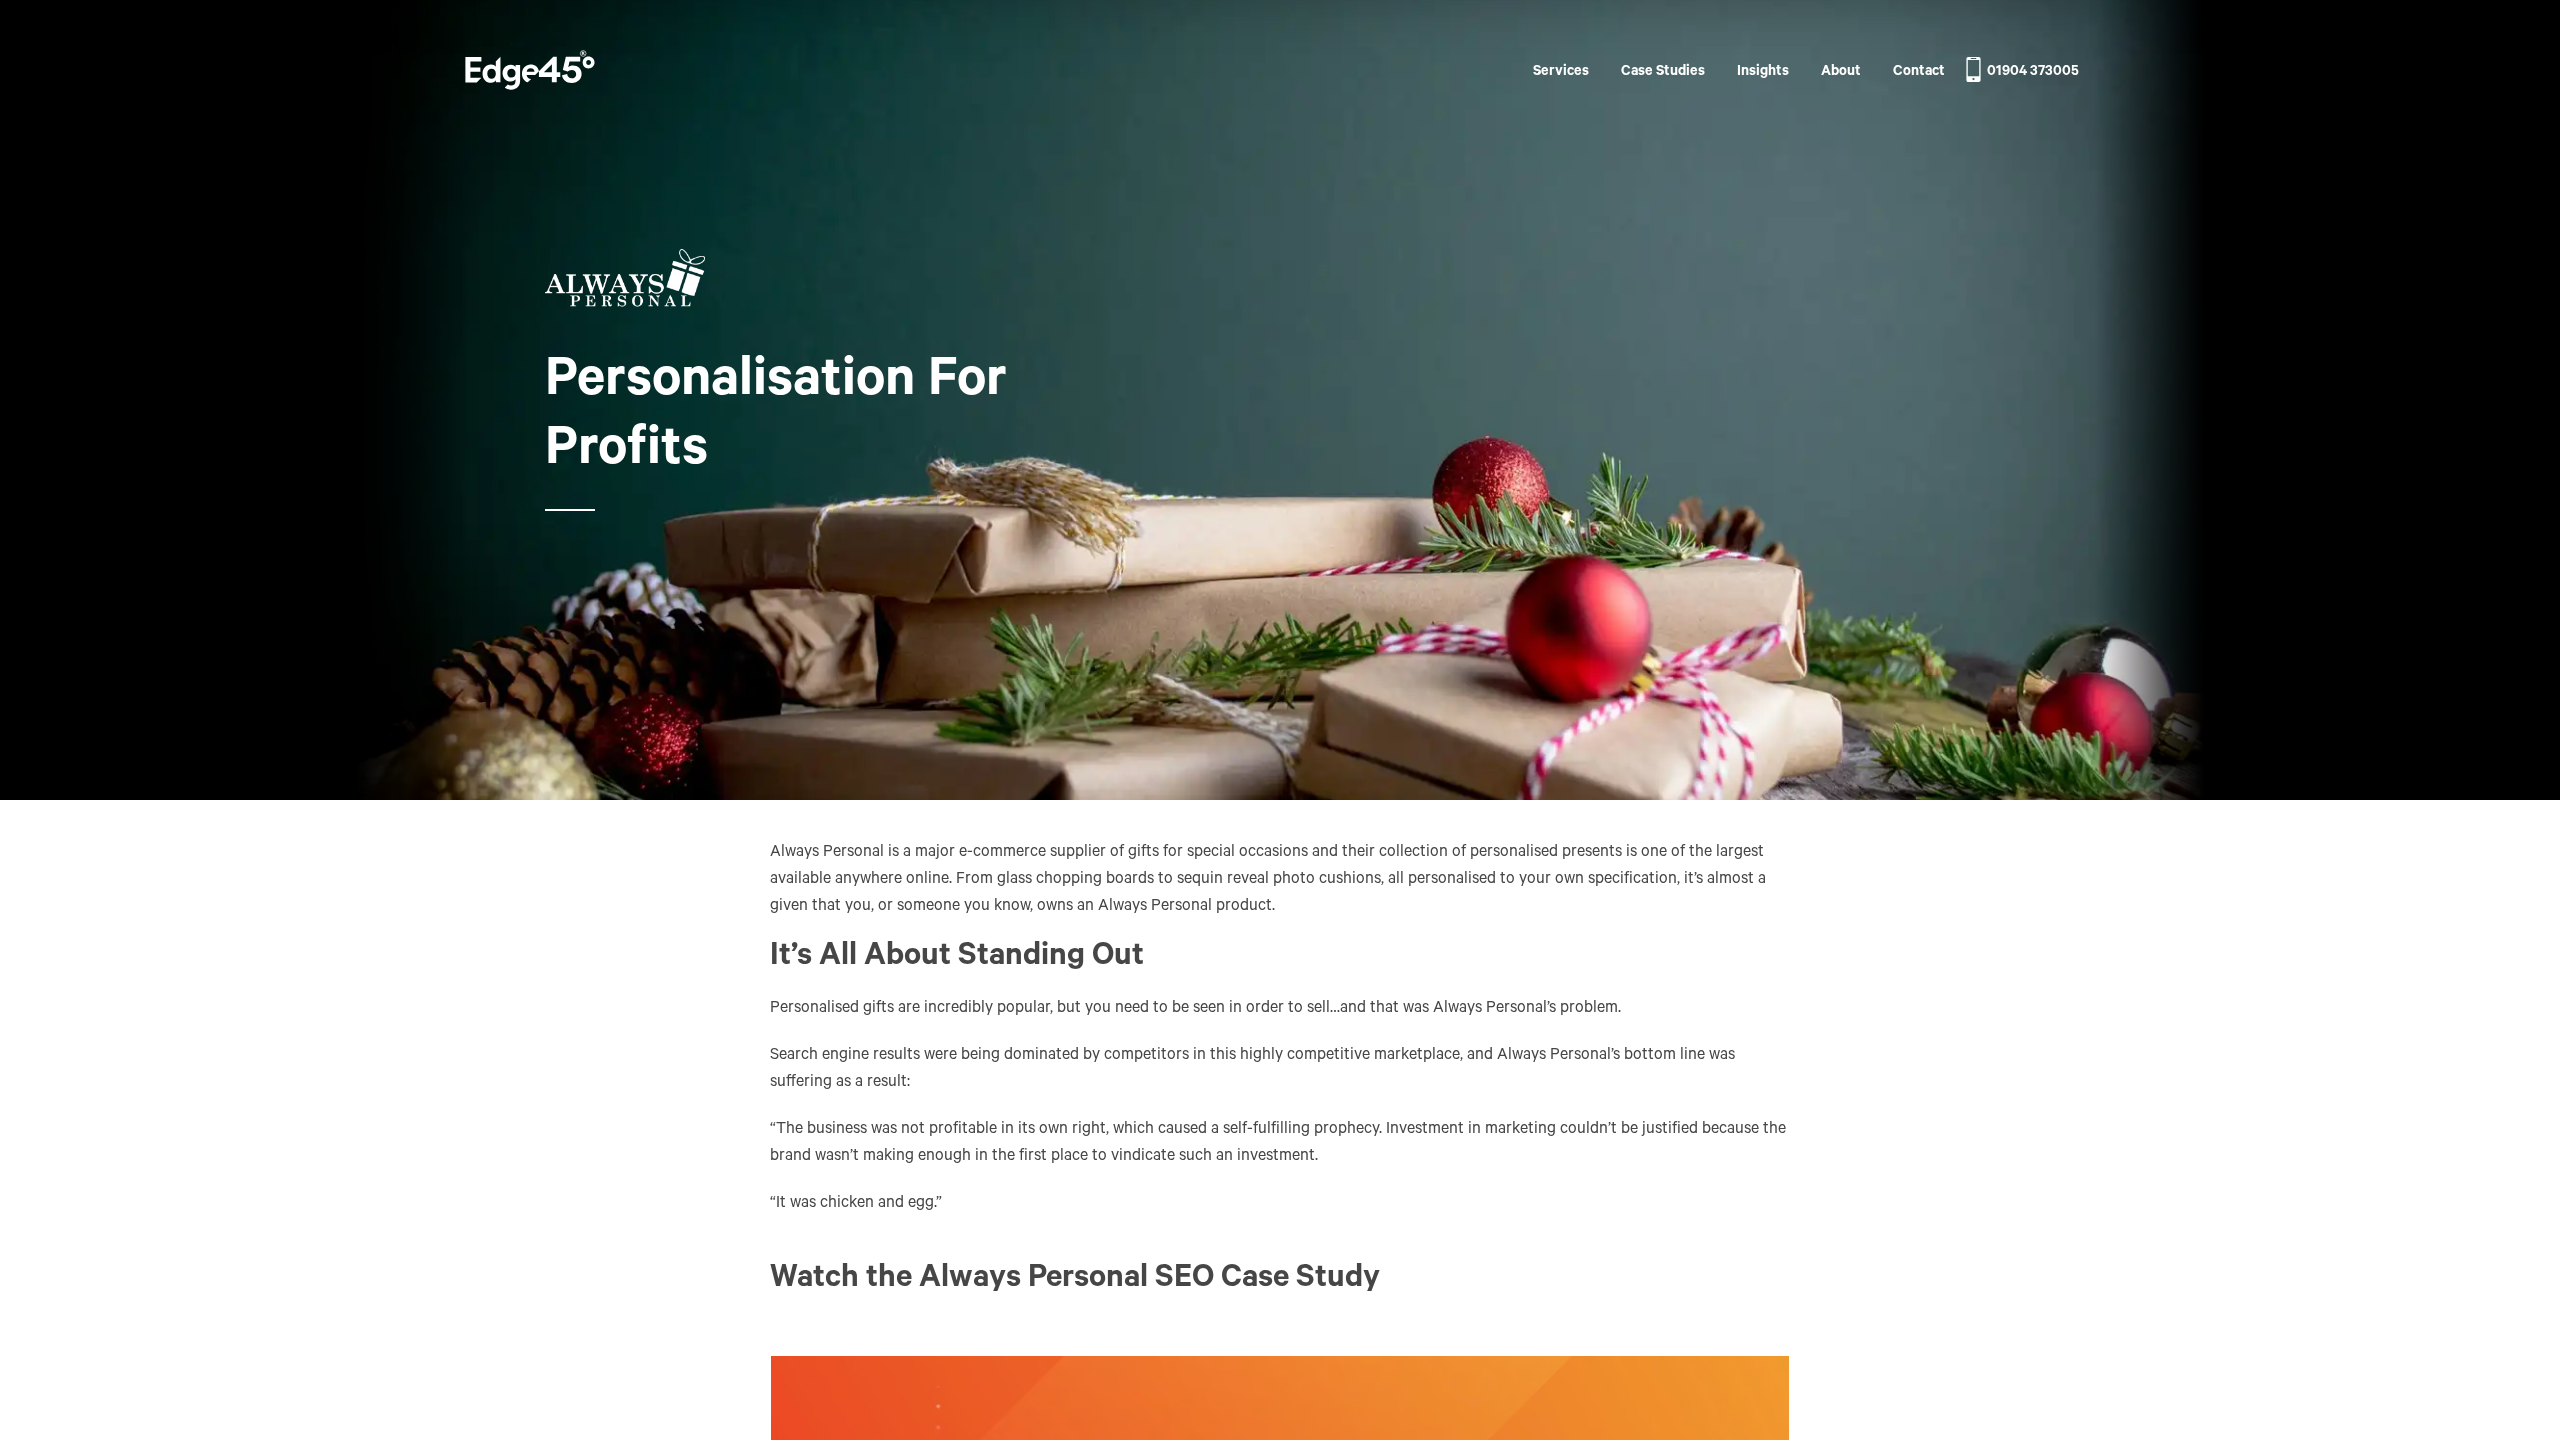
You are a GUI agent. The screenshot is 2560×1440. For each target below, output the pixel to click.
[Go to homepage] (530, 73)
